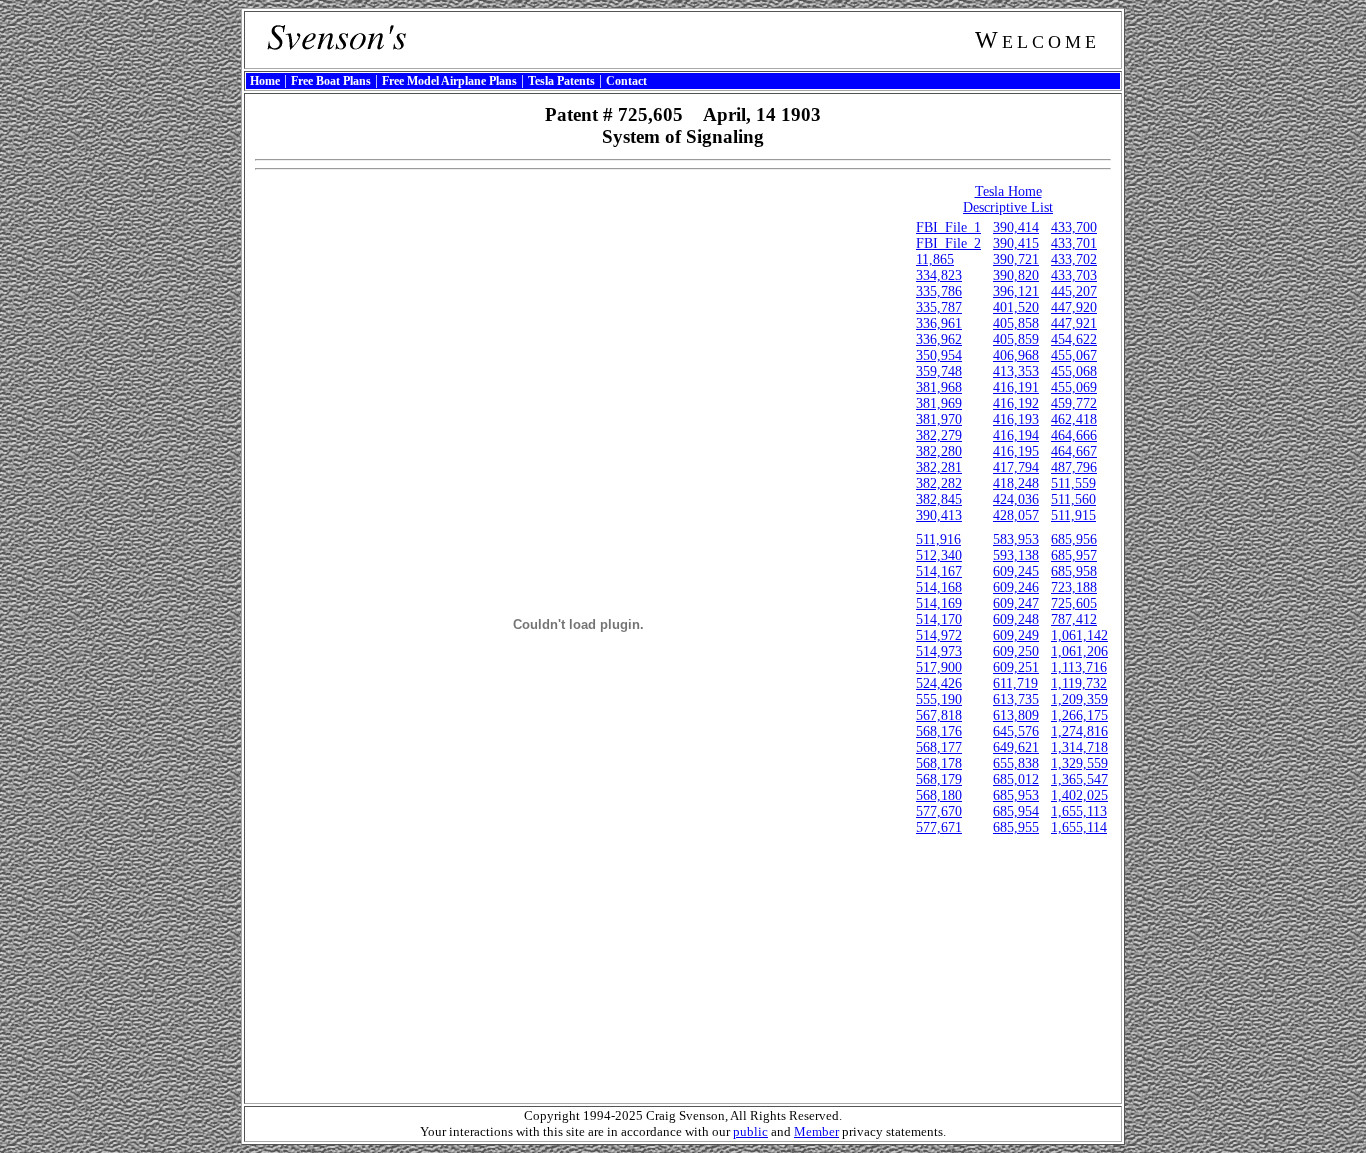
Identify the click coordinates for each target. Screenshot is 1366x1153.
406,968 (1016, 355)
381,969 (939, 403)
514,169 (939, 603)
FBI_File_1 (948, 227)
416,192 (1016, 403)
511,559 (1073, 483)
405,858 (1016, 323)
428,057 (1016, 515)
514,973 (939, 651)
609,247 (1016, 603)
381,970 (939, 419)
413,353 (1016, 371)
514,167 (939, 571)
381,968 (939, 387)
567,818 (939, 715)
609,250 (1016, 651)
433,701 (1074, 243)
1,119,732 (1079, 683)
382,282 (939, 483)
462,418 (1074, 419)
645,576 (1016, 731)
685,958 (1074, 571)
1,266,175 (1079, 715)
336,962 (939, 339)
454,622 (1074, 339)
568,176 (939, 731)
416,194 (1016, 435)
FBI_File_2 (948, 243)
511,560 (1073, 499)
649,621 (1016, 747)
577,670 (939, 811)
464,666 (1074, 435)
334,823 (939, 275)
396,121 (1016, 291)
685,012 (1016, 779)
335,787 (939, 307)
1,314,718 (1079, 747)
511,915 (1073, 515)
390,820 (1016, 275)
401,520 (1016, 307)
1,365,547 (1079, 779)
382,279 (939, 435)
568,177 (939, 747)
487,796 (1074, 467)
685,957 (1074, 555)
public (750, 1131)
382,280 (939, 451)
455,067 (1074, 355)
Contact (626, 81)
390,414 (1016, 227)
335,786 (939, 291)
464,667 (1074, 451)
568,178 (939, 763)
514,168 (939, 587)
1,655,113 (1079, 811)
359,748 (939, 371)
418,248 (1016, 483)
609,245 (1016, 571)
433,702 (1074, 259)
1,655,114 (1079, 827)
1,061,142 (1079, 635)
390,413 (939, 515)
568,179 (939, 779)
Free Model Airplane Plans (449, 81)
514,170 (939, 619)
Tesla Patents (561, 81)
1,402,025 (1079, 795)
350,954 (939, 355)
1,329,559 (1079, 763)
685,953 (1016, 795)
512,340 (939, 555)
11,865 (935, 259)
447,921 (1074, 323)
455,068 (1074, 371)
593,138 (1016, 555)
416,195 (1016, 451)
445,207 (1074, 291)
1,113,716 (1079, 667)
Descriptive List (1008, 207)
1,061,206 (1079, 651)
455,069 (1074, 387)
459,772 (1074, 403)
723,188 (1074, 587)
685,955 (1016, 827)
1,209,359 (1079, 699)
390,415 (1016, 243)
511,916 (938, 539)
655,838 (1016, 763)
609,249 (1016, 635)
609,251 (1016, 667)
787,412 (1074, 619)
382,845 (939, 499)
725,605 (1074, 603)
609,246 (1016, 587)
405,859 (1016, 339)
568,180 (939, 795)
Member (816, 1131)
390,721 (1016, 259)
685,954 (1016, 811)
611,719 (1015, 683)
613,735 (1016, 699)
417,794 (1016, 467)
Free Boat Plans (331, 81)
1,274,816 (1079, 731)
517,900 (939, 667)
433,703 (1074, 275)
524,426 (939, 683)
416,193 (1016, 419)
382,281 (939, 467)
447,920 (1074, 307)
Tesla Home (1008, 191)
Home (265, 81)
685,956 (1074, 539)
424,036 (1016, 499)
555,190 (939, 699)
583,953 (1016, 539)
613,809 (1016, 715)
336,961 (939, 323)
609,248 (1016, 619)
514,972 (939, 635)
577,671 (939, 827)
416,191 (1016, 387)
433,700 (1074, 227)
